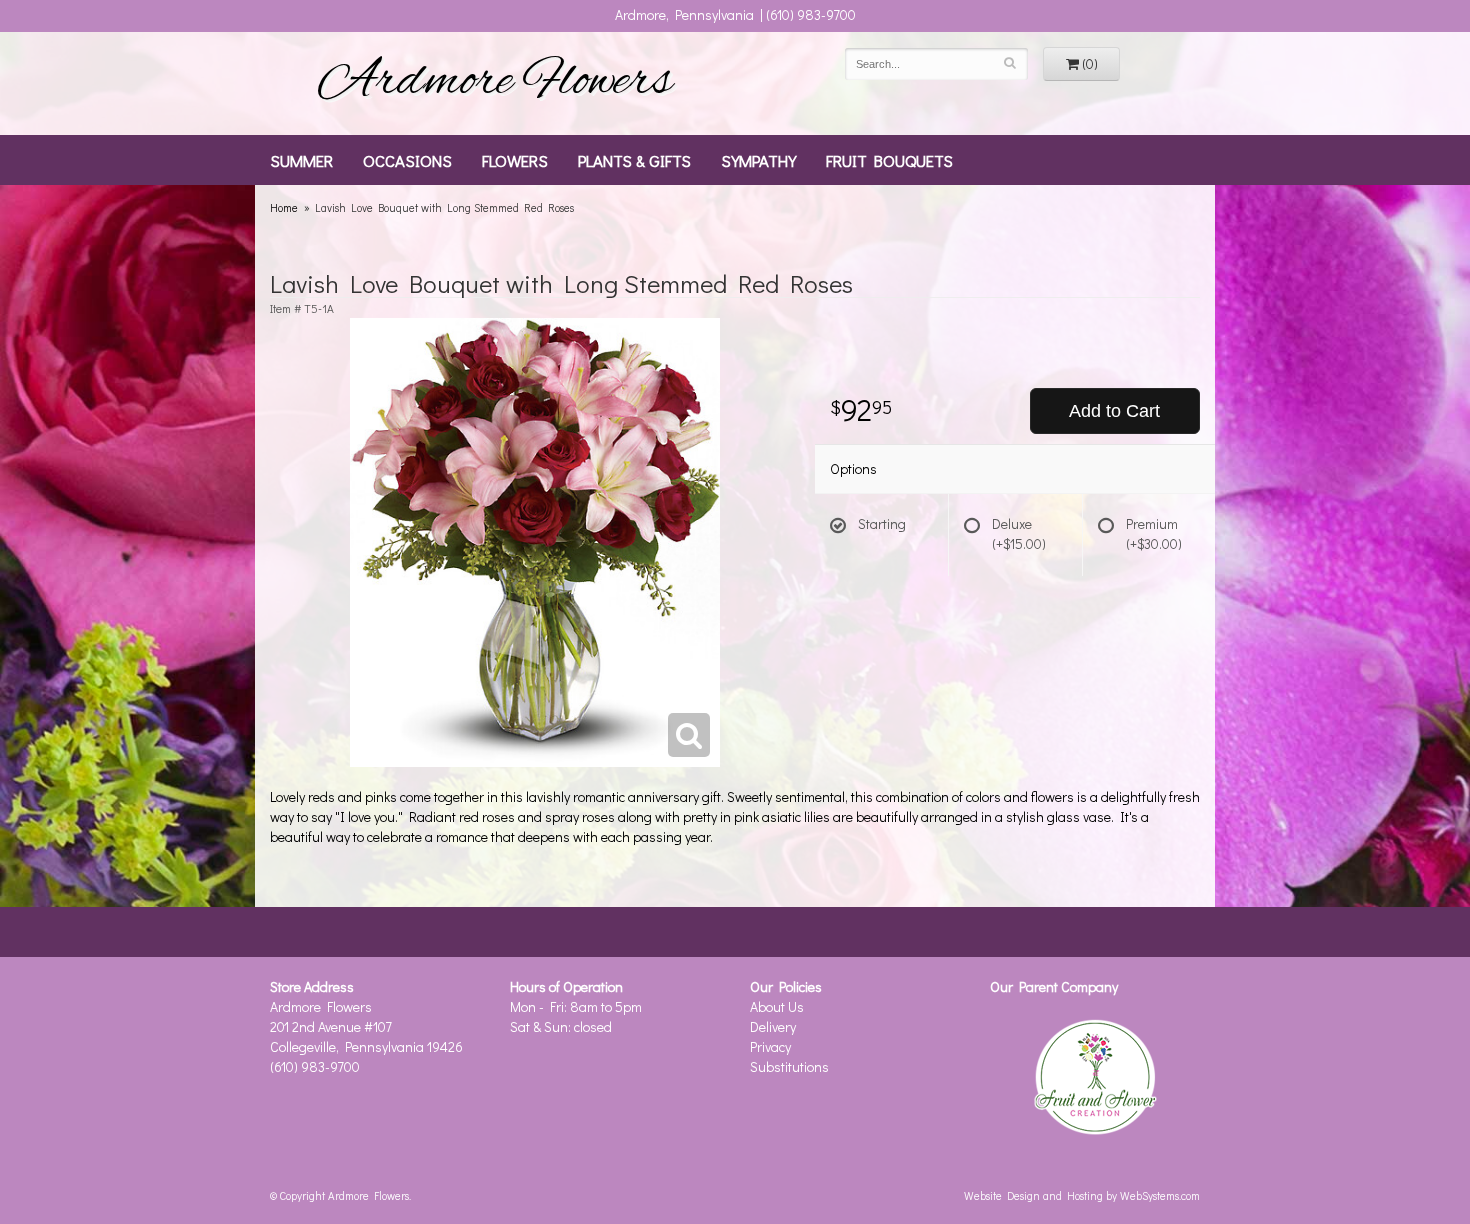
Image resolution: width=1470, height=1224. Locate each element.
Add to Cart (1114, 411)
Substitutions (789, 1066)
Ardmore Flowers (495, 83)
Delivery (773, 1026)
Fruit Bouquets (889, 160)
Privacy (770, 1046)
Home (284, 207)
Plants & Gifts (634, 160)
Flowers (515, 160)
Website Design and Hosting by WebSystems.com (1082, 1195)
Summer (301, 160)
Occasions (407, 160)
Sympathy (758, 160)
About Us (777, 1006)
